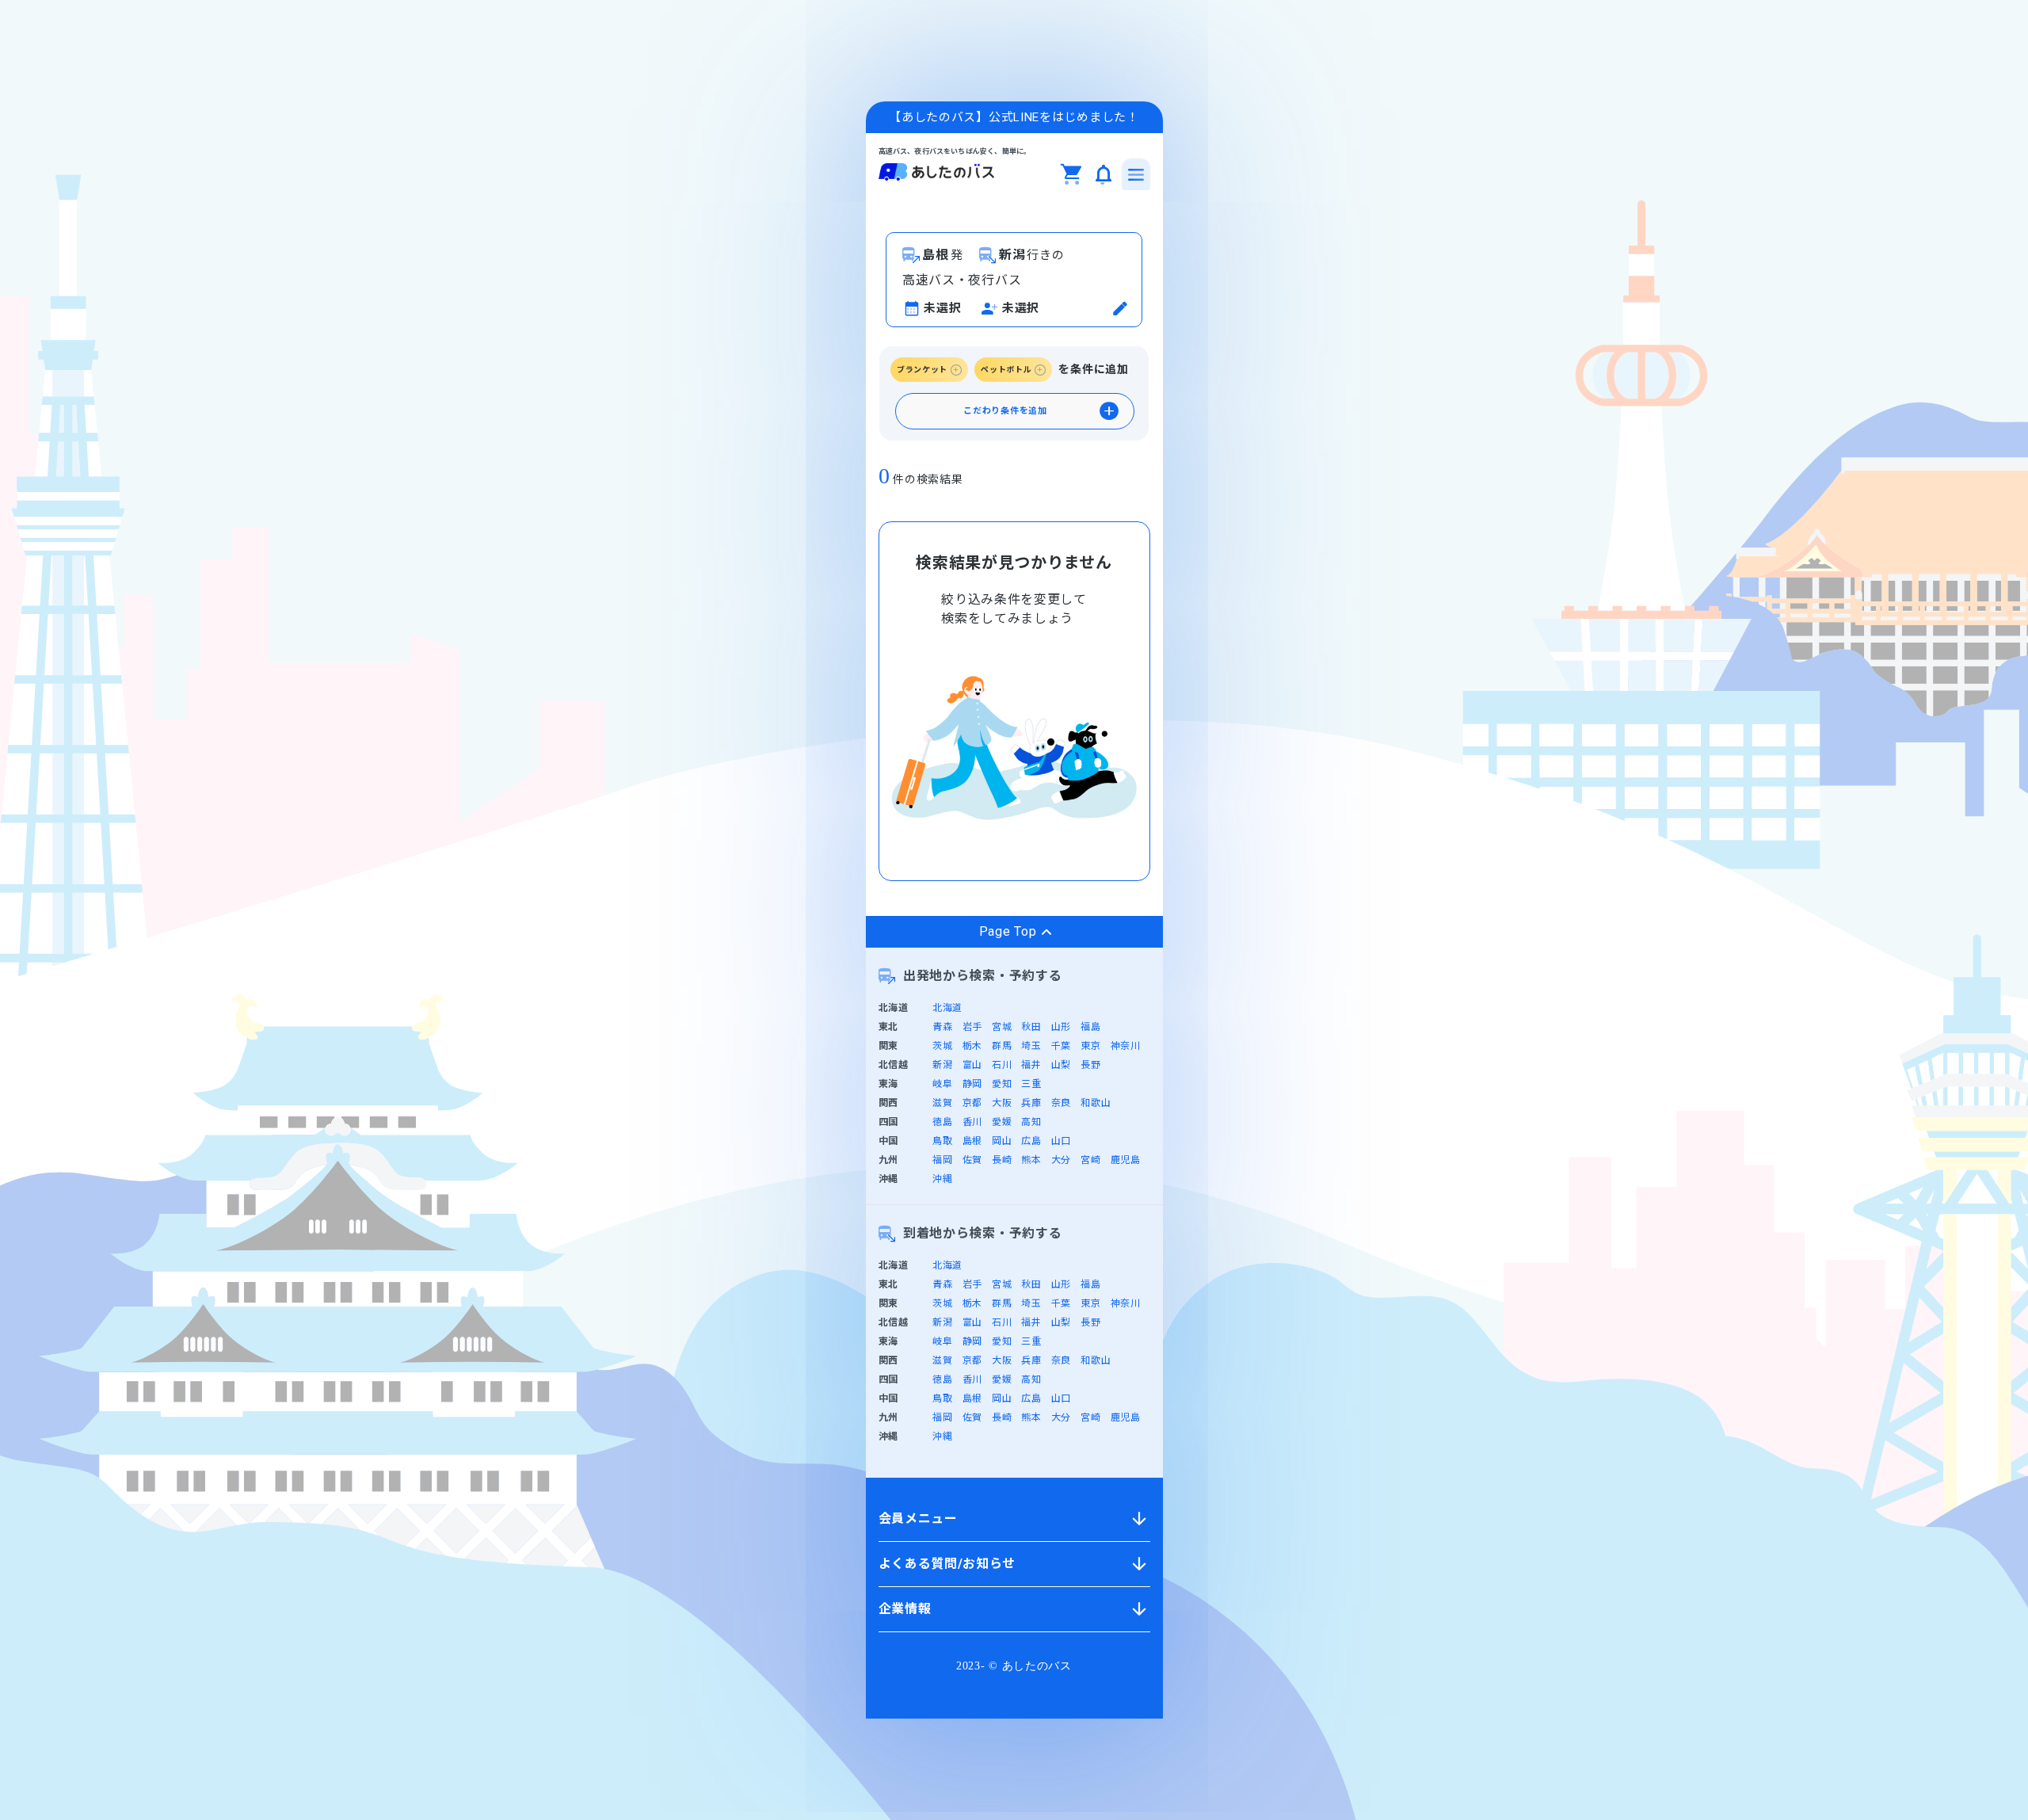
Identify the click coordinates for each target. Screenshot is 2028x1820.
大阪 (1002, 1103)
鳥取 (942, 1141)
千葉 (1061, 1046)
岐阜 (942, 1084)
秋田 (1031, 1027)
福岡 (942, 1160)
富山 (972, 1065)
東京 (1090, 1046)
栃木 (972, 1046)
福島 (1090, 1027)
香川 (972, 1122)
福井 (1031, 1065)
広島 (1031, 1141)
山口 (1061, 1141)
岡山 (1002, 1141)
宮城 (1002, 1027)
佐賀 (972, 1160)
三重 (1031, 1084)
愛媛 (1002, 1122)
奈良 (1061, 1103)
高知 (1031, 1122)
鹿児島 (1126, 1160)
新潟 (942, 1065)
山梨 (1061, 1065)
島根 (972, 1141)
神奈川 (1126, 1046)
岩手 (972, 1027)
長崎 (1002, 1160)
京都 (972, 1103)
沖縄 (942, 1179)
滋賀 (942, 1103)
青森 (942, 1027)
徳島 (942, 1122)
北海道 (947, 1008)
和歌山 (1096, 1103)
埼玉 (1031, 1046)
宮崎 (1090, 1160)
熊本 (1031, 1160)
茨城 (942, 1046)
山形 (1061, 1027)
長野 (1090, 1065)
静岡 (972, 1084)
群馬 (1002, 1046)
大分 (1061, 1160)
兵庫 (1031, 1103)
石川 (1002, 1065)
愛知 (1002, 1084)
